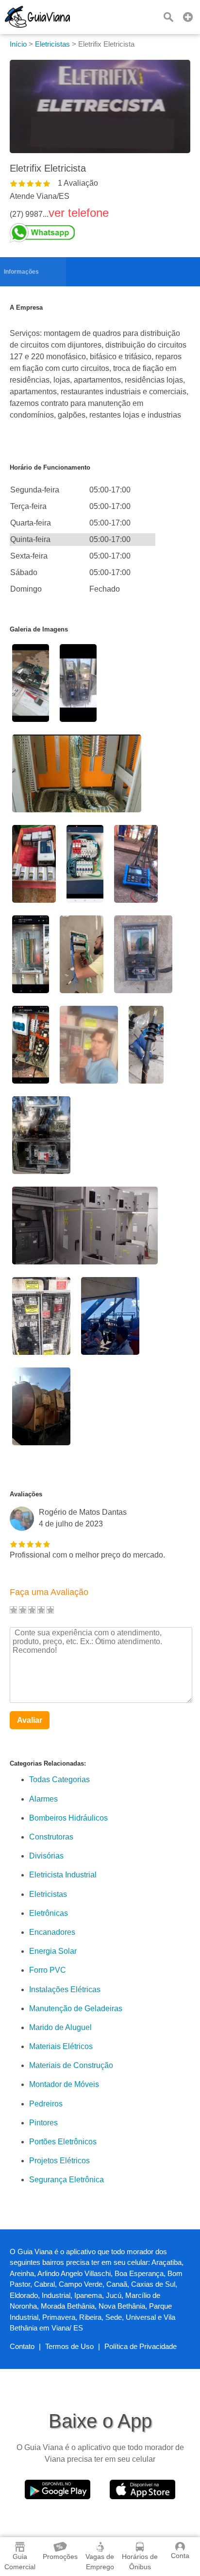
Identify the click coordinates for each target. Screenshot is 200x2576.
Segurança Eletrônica (67, 2180)
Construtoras (51, 1837)
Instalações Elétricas (65, 1989)
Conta (180, 2556)
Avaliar (30, 1720)
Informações (21, 272)
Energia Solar (53, 1951)
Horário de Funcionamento (50, 467)
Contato (22, 2346)
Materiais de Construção (71, 2065)
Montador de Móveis (64, 2084)
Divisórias (46, 1856)
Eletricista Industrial (63, 1875)
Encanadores (52, 1932)
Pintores (43, 2123)
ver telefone (79, 213)
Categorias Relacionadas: (48, 1763)
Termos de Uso (69, 2346)
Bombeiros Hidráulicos (68, 1818)
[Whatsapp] (59, 233)
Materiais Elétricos (61, 2046)
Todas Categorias (59, 1779)
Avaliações (26, 1494)
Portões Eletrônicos (63, 2142)
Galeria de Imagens (39, 629)
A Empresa (26, 307)
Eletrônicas (49, 1913)
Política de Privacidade (141, 2346)
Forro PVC (48, 1970)
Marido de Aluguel (60, 2027)
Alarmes (43, 1799)
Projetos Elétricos (59, 2161)
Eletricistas (48, 1894)
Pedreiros (46, 2104)
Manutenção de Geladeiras (76, 2008)
